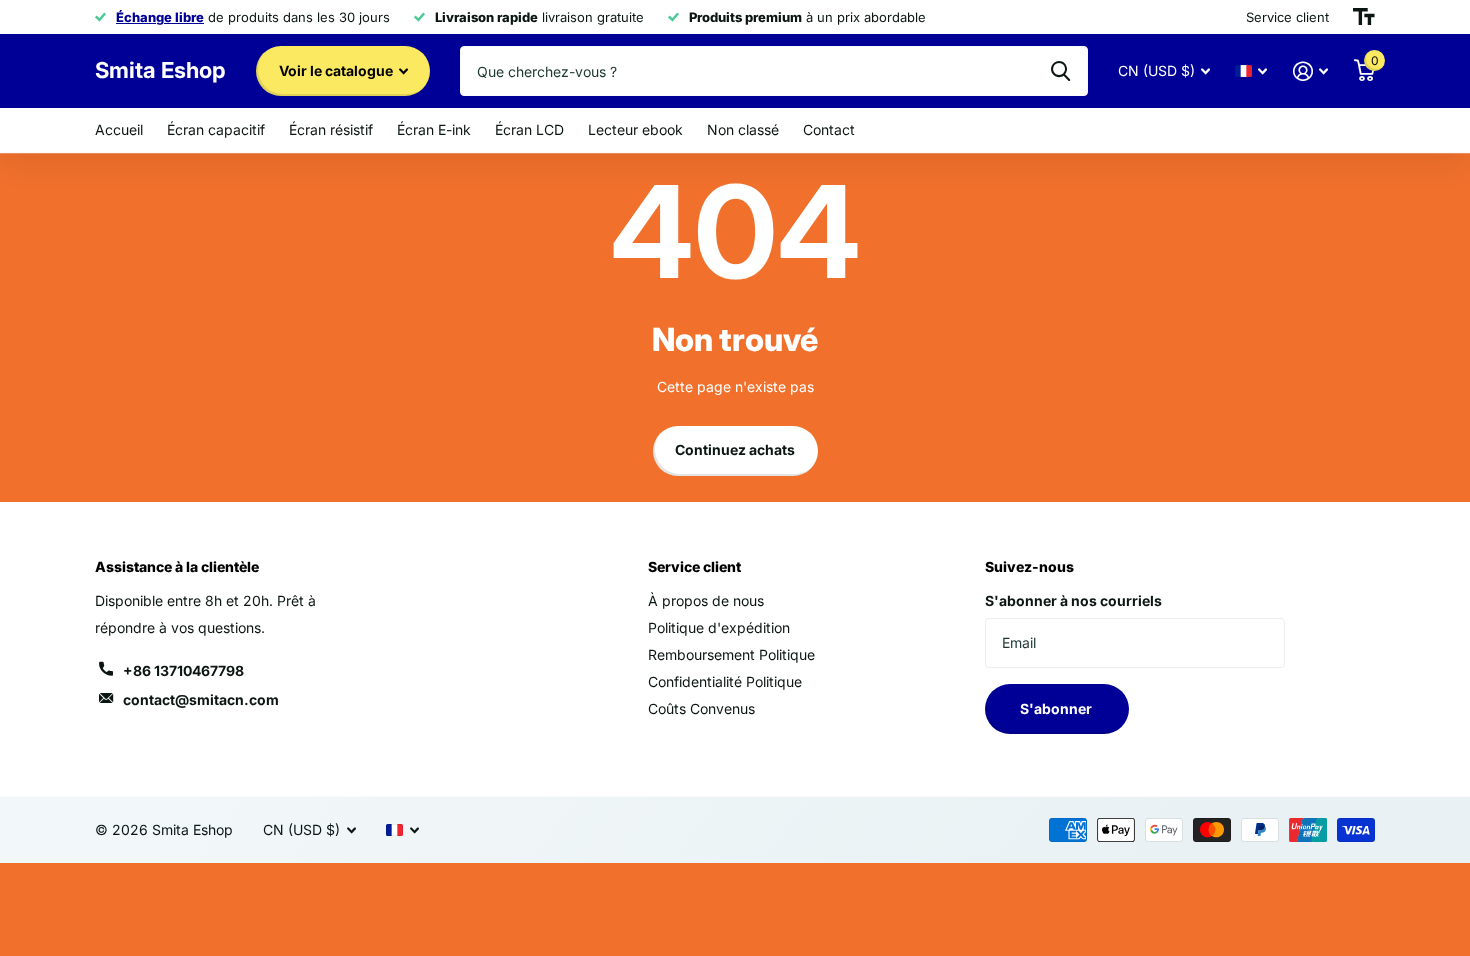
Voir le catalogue (337, 70)
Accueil (119, 129)
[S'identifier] (1310, 71)
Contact (829, 129)
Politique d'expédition (719, 627)
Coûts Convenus (701, 708)
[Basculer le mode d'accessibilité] (1364, 17)
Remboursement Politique (731, 654)
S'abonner (1057, 708)
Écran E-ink (434, 129)
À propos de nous (706, 600)
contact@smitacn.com (201, 699)
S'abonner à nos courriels (1073, 600)
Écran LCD (529, 129)
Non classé (743, 129)
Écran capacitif (216, 129)
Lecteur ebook (635, 129)
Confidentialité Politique (725, 681)
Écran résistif (331, 129)
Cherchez (1060, 71)
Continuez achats (735, 449)
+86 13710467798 (183, 670)
